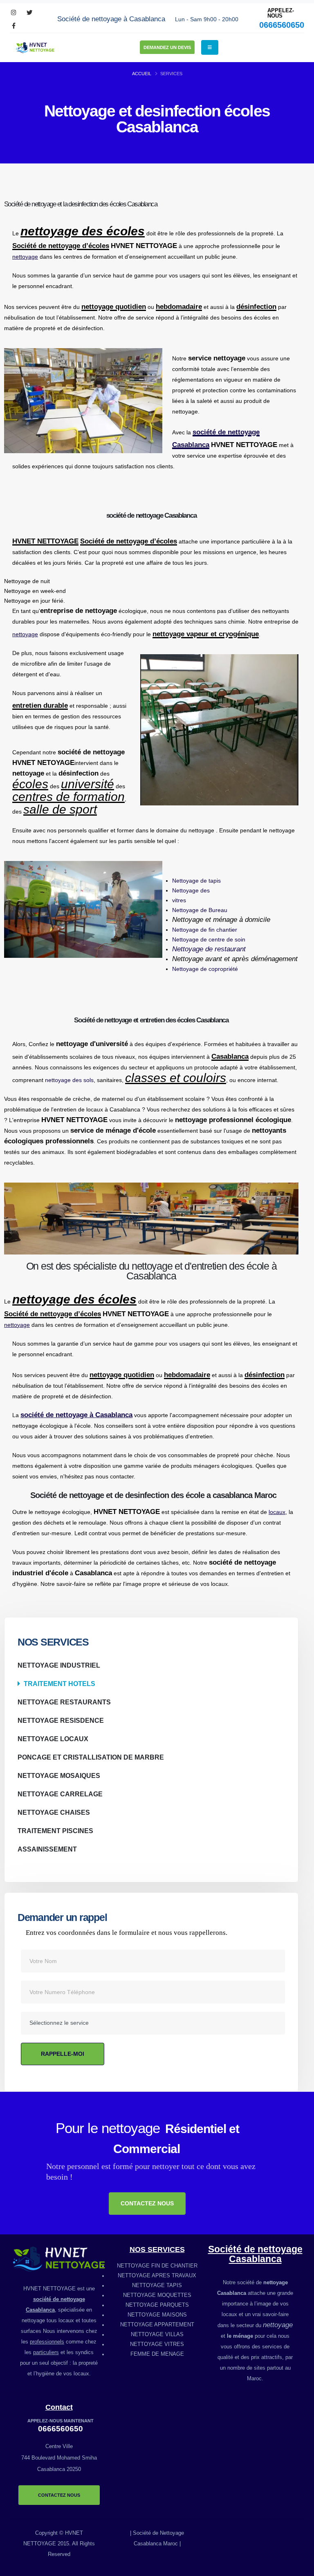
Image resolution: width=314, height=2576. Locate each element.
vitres (179, 900)
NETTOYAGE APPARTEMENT (157, 2325)
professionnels (47, 2342)
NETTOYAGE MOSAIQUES (59, 1775)
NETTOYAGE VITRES (157, 2344)
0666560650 (282, 25)
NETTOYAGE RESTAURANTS (64, 1702)
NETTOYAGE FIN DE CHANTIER (157, 2266)
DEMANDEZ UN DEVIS (167, 47)
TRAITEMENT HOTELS (59, 1684)
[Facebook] (14, 26)
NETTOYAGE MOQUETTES (157, 2295)
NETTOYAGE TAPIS (157, 2285)
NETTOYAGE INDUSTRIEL (59, 1665)
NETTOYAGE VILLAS (157, 2334)
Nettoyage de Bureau (200, 910)
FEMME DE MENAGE (157, 2354)
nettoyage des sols (69, 1080)
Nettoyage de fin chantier (205, 930)
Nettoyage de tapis (196, 881)
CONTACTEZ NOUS (147, 2203)
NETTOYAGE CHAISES (54, 1812)
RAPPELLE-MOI (63, 2054)
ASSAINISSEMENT (47, 1849)
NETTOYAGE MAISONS (157, 2315)
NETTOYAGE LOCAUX (53, 1739)
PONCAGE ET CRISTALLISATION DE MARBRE (91, 1757)
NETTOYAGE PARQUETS (157, 2305)
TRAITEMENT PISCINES (55, 1831)
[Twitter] (29, 13)
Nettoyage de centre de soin (209, 939)
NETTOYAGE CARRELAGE (60, 1794)
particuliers (46, 2352)
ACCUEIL (142, 74)
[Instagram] (14, 13)
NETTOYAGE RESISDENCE (61, 1720)
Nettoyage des (191, 890)
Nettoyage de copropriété (205, 969)
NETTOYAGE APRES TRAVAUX (157, 2276)
